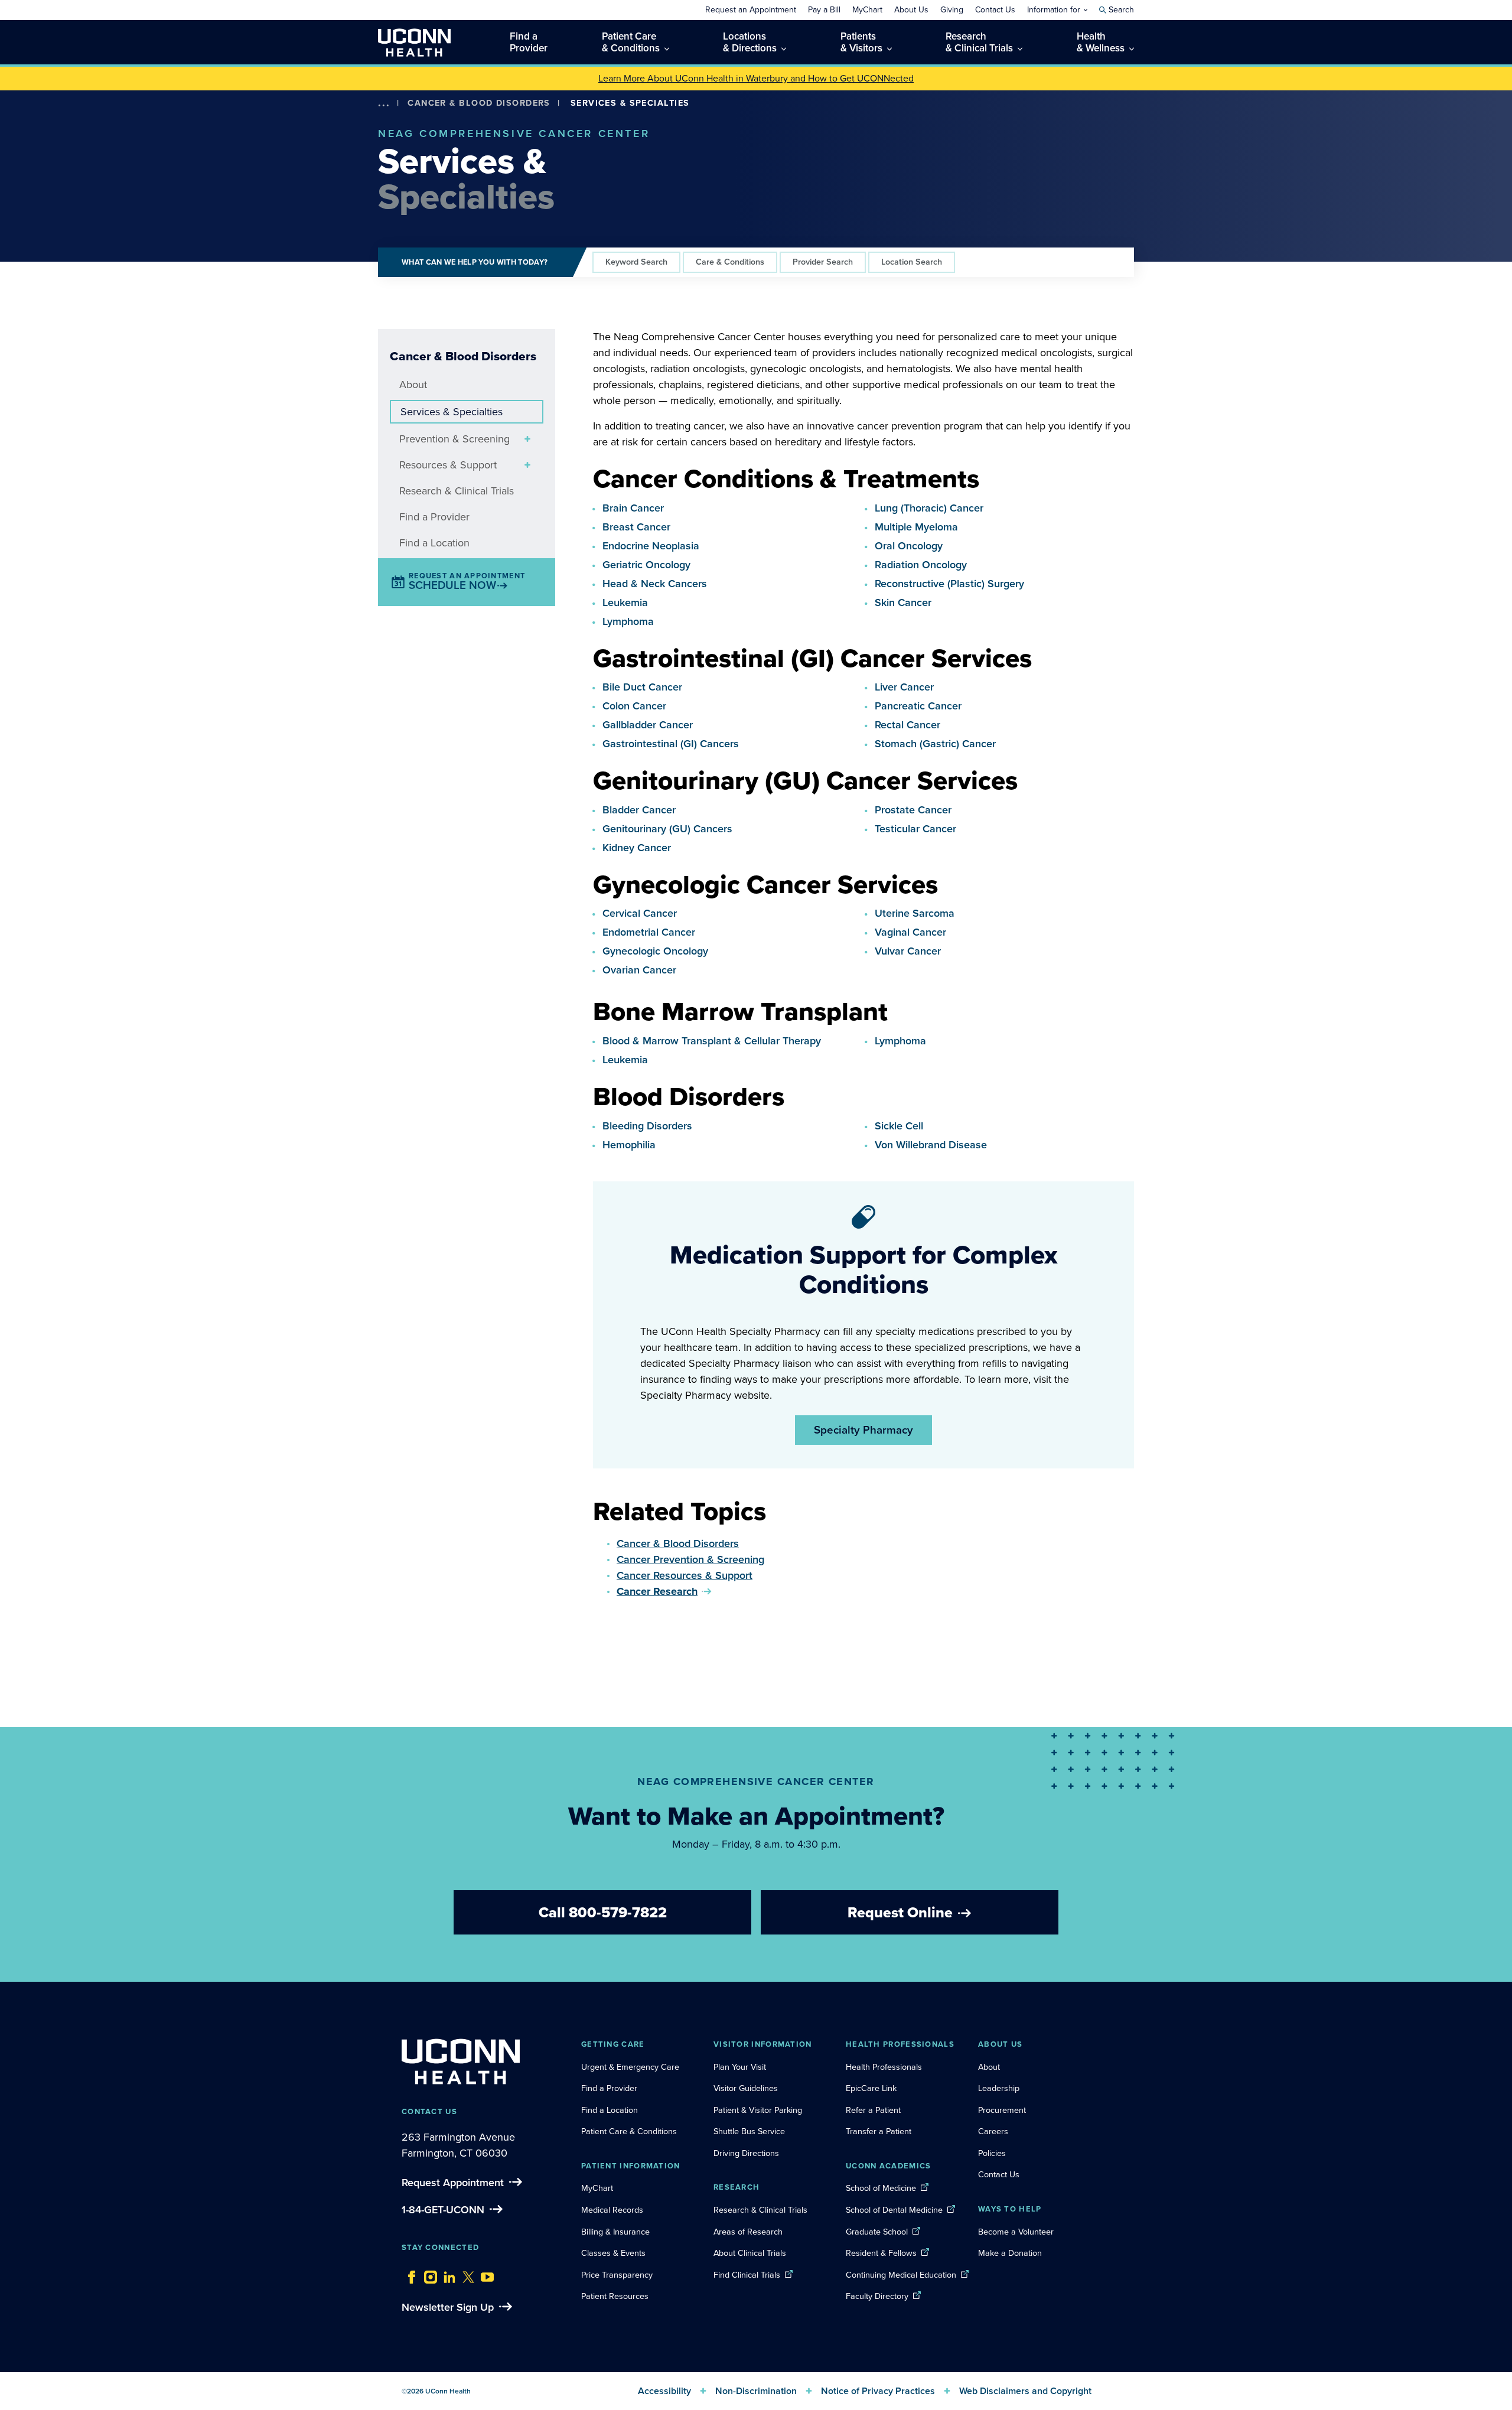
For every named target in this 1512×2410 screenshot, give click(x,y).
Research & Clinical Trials (457, 491)
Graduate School (877, 2232)
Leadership (999, 2088)
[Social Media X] (465, 2274)
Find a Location (434, 543)
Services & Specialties (452, 412)
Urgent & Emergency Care (630, 2067)
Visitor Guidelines (746, 2088)
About (413, 385)
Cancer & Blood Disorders (479, 103)
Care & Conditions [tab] (730, 262)
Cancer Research (657, 1591)
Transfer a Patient (879, 2131)
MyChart (597, 2188)
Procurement (1002, 2110)
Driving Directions (746, 2153)
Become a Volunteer (1016, 2232)
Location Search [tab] (912, 262)
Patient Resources (615, 2296)
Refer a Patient (873, 2110)
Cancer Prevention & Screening (690, 1559)
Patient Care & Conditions (629, 2131)
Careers (993, 2131)
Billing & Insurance (615, 2232)
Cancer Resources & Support (685, 1575)
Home (401, 120)
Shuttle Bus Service (749, 2131)
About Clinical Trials (750, 2253)
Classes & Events (613, 2253)
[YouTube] (484, 2274)
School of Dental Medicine (894, 2210)
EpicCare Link (871, 2088)
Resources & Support (448, 465)
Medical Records (612, 2210)
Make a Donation (1010, 2253)
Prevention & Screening (454, 439)
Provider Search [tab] (823, 262)
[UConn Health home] (414, 42)
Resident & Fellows (881, 2253)
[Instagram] (428, 2274)
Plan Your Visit (740, 2067)
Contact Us (999, 2174)
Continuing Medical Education (901, 2275)
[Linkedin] (447, 2274)
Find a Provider (434, 517)
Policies (992, 2153)
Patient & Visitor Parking (758, 2110)
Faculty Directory (877, 2296)
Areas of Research (749, 2232)
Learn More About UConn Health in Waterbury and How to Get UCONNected (756, 78)
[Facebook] (409, 2274)
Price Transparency (617, 2275)
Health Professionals (884, 2067)
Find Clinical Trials (747, 2275)
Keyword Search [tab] (636, 262)
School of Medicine (881, 2188)
